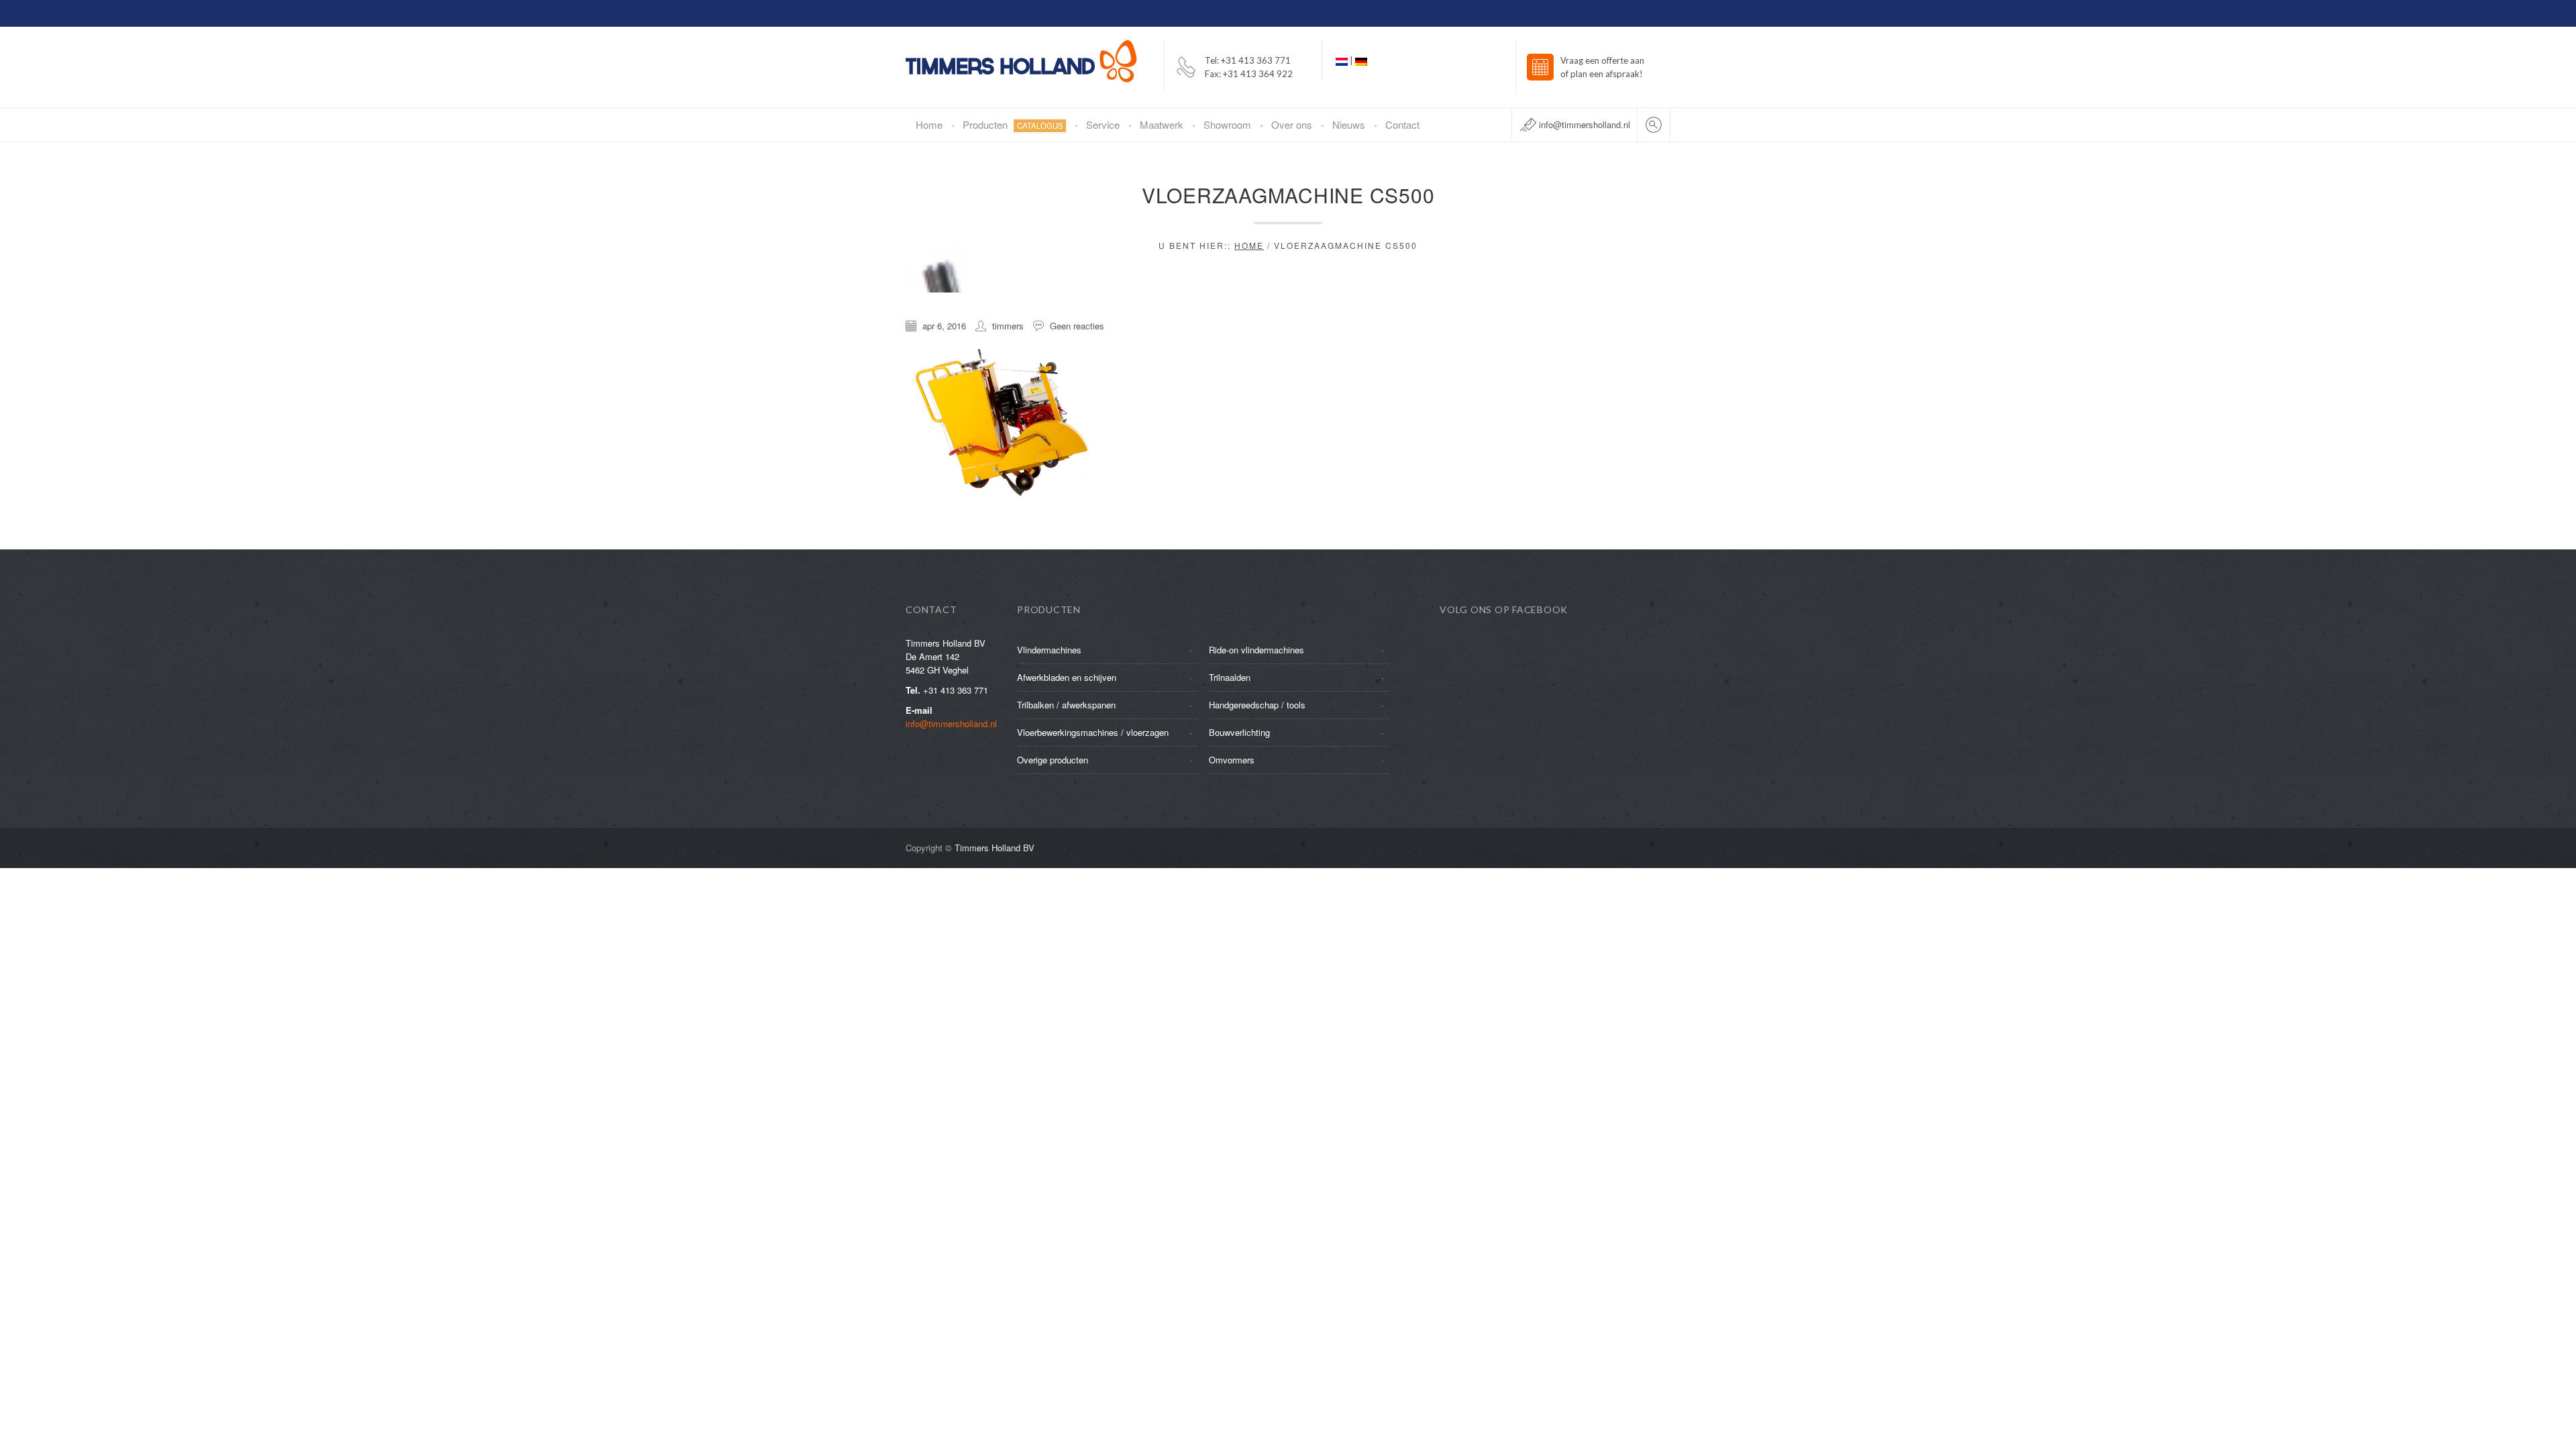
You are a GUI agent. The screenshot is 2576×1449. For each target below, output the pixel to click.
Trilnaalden (1230, 677)
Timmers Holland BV (995, 848)
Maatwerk (1162, 124)
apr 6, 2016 (944, 326)
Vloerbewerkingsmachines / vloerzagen (1093, 732)
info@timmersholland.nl (1585, 124)
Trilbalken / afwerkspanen (1066, 705)
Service (1103, 124)
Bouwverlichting (1239, 732)
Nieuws (1349, 124)
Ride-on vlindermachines (1256, 650)
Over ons (1292, 124)
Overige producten (1053, 760)
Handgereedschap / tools (1257, 705)
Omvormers (1232, 760)
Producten (1013, 124)
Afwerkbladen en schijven (1067, 677)
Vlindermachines (1049, 650)
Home (929, 124)
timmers (1008, 326)
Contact (1402, 124)
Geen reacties (1077, 326)
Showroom (1227, 124)
